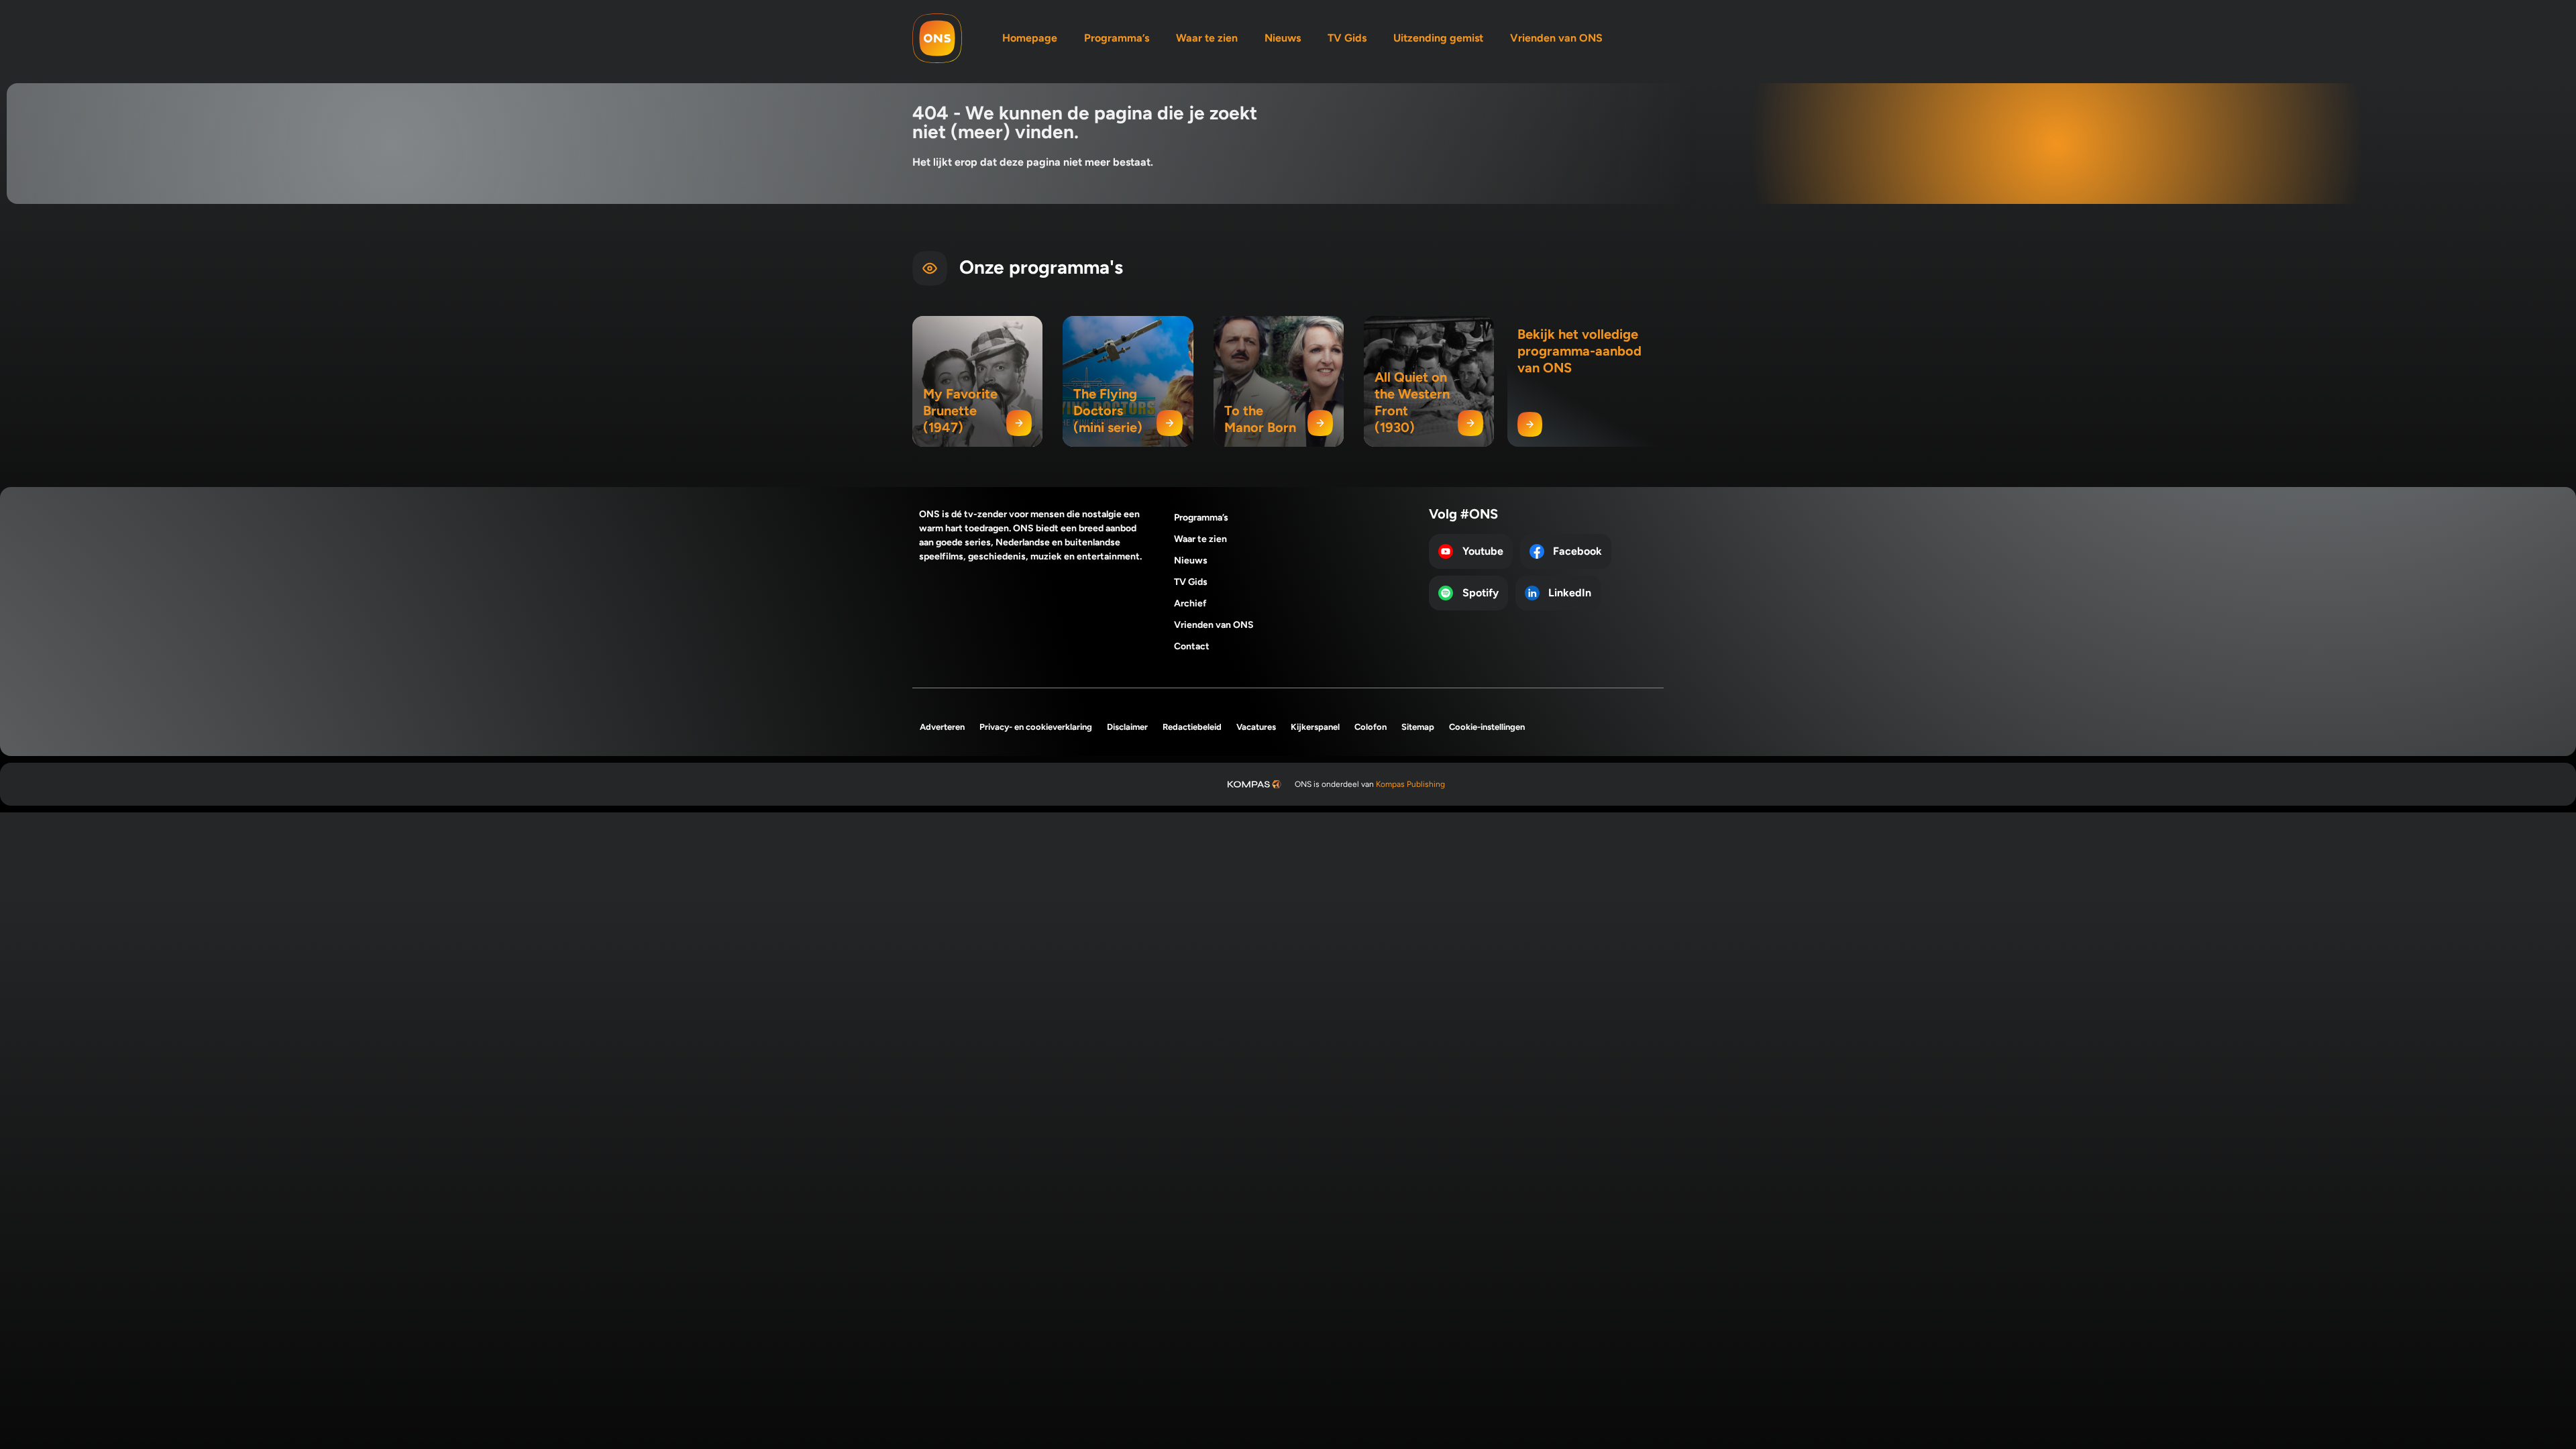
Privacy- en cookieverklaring (1036, 727)
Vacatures (1256, 727)
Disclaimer (1127, 727)
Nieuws (1283, 38)
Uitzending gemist (1438, 38)
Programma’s (1117, 38)
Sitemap (1418, 727)
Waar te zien (1207, 38)
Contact (1192, 646)
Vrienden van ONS (1556, 38)
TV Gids (1347, 38)
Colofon (1371, 727)
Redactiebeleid (1192, 727)
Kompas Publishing (1410, 784)
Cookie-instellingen (1487, 727)
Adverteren (942, 727)
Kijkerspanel (1315, 727)
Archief (1190, 603)
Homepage (1030, 38)
